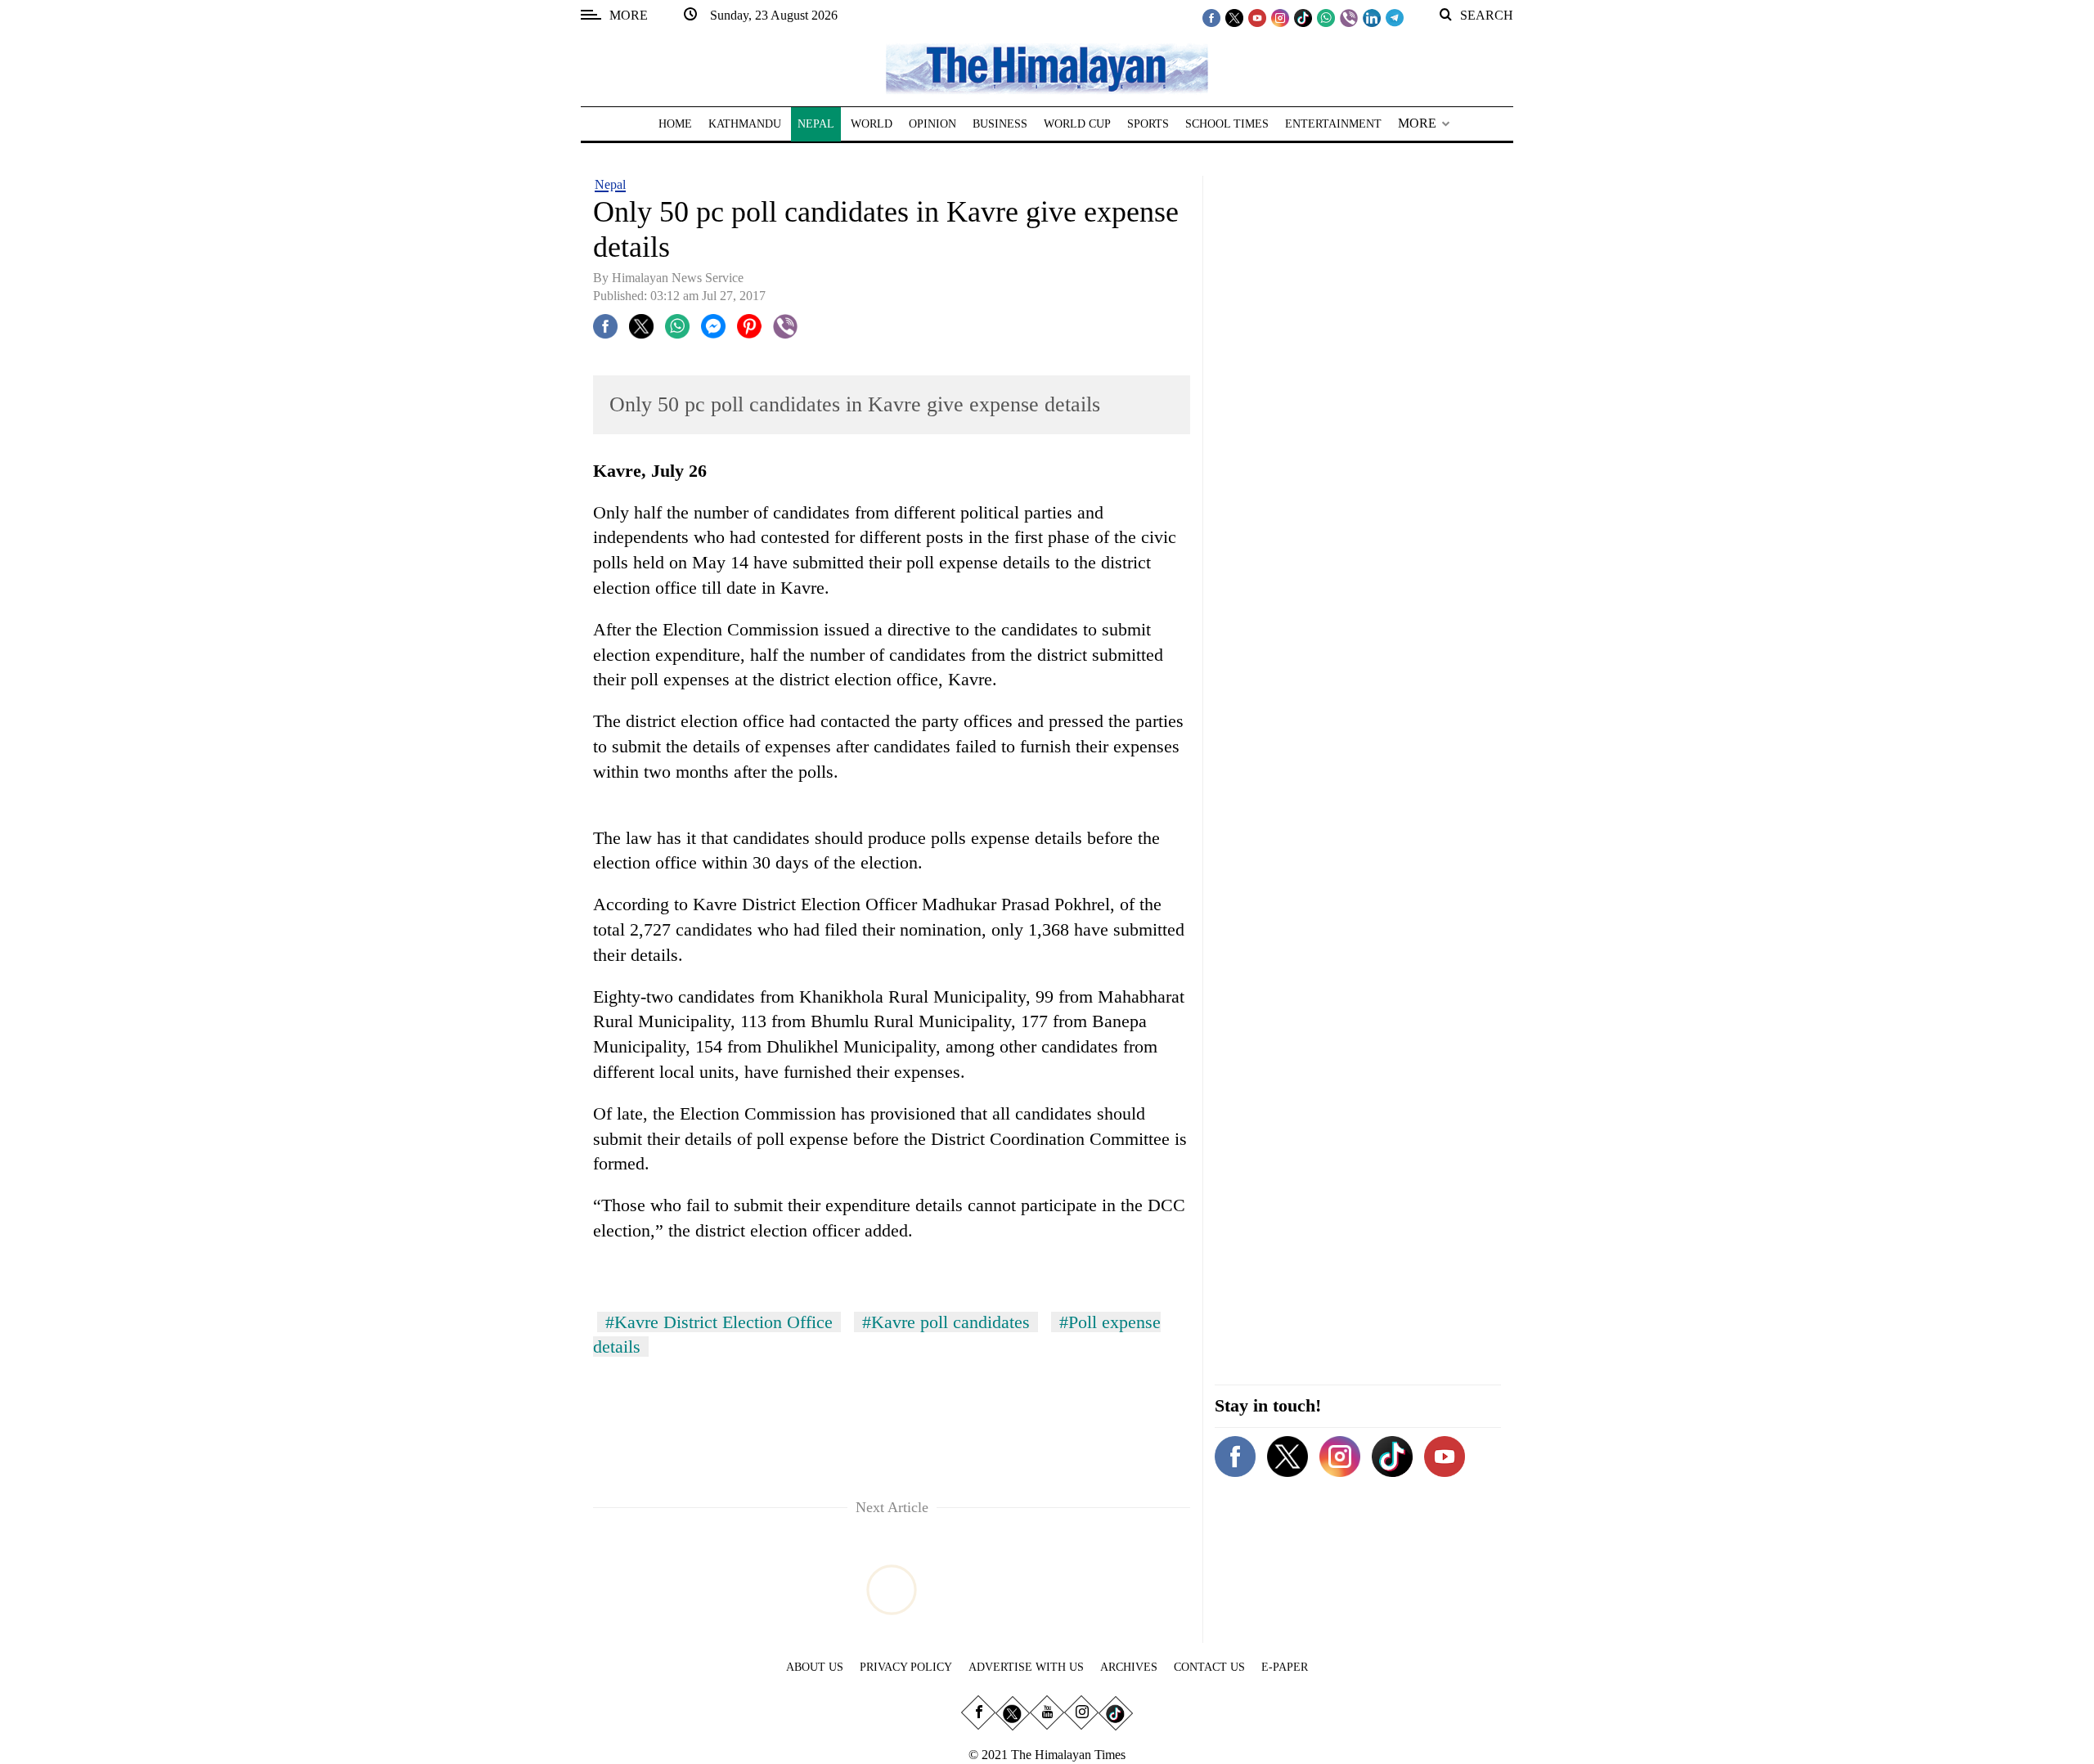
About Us (815, 1667)
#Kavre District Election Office (719, 1322)
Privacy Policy (906, 1667)
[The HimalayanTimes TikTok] (1303, 17)
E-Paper (1285, 1667)
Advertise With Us (1026, 1667)
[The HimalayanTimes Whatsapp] (1326, 17)
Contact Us (1209, 1667)
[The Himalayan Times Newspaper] (1047, 67)
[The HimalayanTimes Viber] (1349, 17)
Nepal (610, 184)
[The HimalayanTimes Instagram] (1280, 17)
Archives (1129, 1667)
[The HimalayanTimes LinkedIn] (1372, 17)
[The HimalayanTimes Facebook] (1211, 17)
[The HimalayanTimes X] (1234, 17)
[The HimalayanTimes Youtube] (1257, 17)
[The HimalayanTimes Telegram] (1395, 17)
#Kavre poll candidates (946, 1322)
